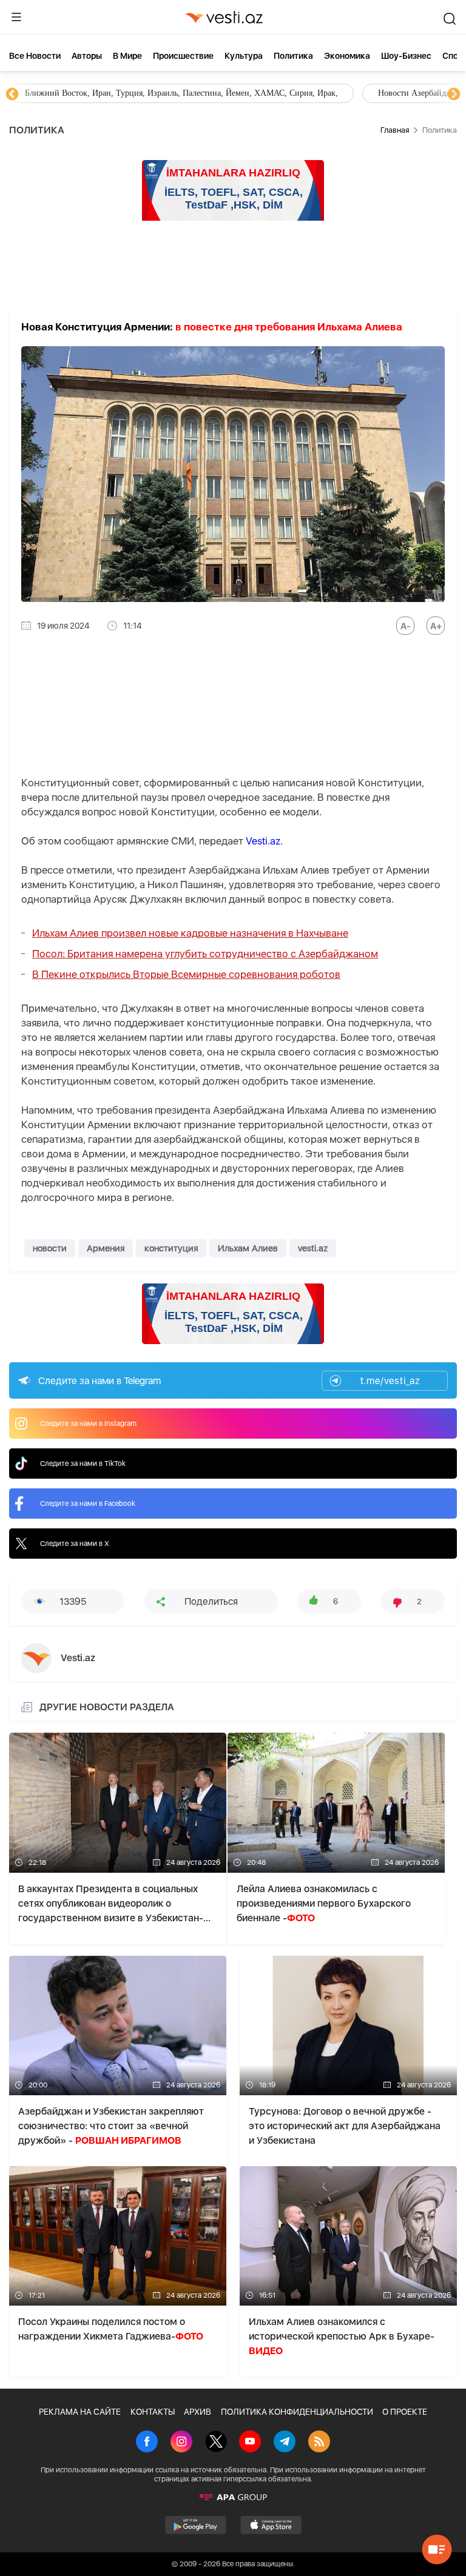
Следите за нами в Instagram (88, 1423)
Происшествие (183, 56)
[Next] (454, 95)
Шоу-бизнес (406, 56)
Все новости (35, 56)
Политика (293, 56)
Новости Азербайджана (79, 93)
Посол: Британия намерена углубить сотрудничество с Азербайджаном (205, 954)
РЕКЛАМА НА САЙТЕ (80, 2412)
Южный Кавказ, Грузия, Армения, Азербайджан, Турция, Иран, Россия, (295, 93)
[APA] (233, 2497)
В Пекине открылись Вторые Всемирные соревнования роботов (186, 974)
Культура (244, 56)
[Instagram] (181, 2443)
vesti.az (313, 1248)
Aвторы (87, 56)
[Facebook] (147, 2443)
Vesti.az (263, 841)
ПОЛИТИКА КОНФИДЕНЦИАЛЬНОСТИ (297, 2412)
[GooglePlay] (196, 2525)
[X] (216, 2443)
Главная (395, 130)
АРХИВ (198, 2412)
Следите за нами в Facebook (88, 1504)
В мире (127, 56)
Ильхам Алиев (248, 1248)
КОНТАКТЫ (153, 2412)
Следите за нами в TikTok (83, 1464)
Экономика (347, 56)
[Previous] (12, 95)
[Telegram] (285, 2443)
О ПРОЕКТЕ (405, 2412)
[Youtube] (250, 2443)
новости (50, 1248)
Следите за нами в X (75, 1544)
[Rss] (319, 2443)
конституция (171, 1248)
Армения (106, 1248)
